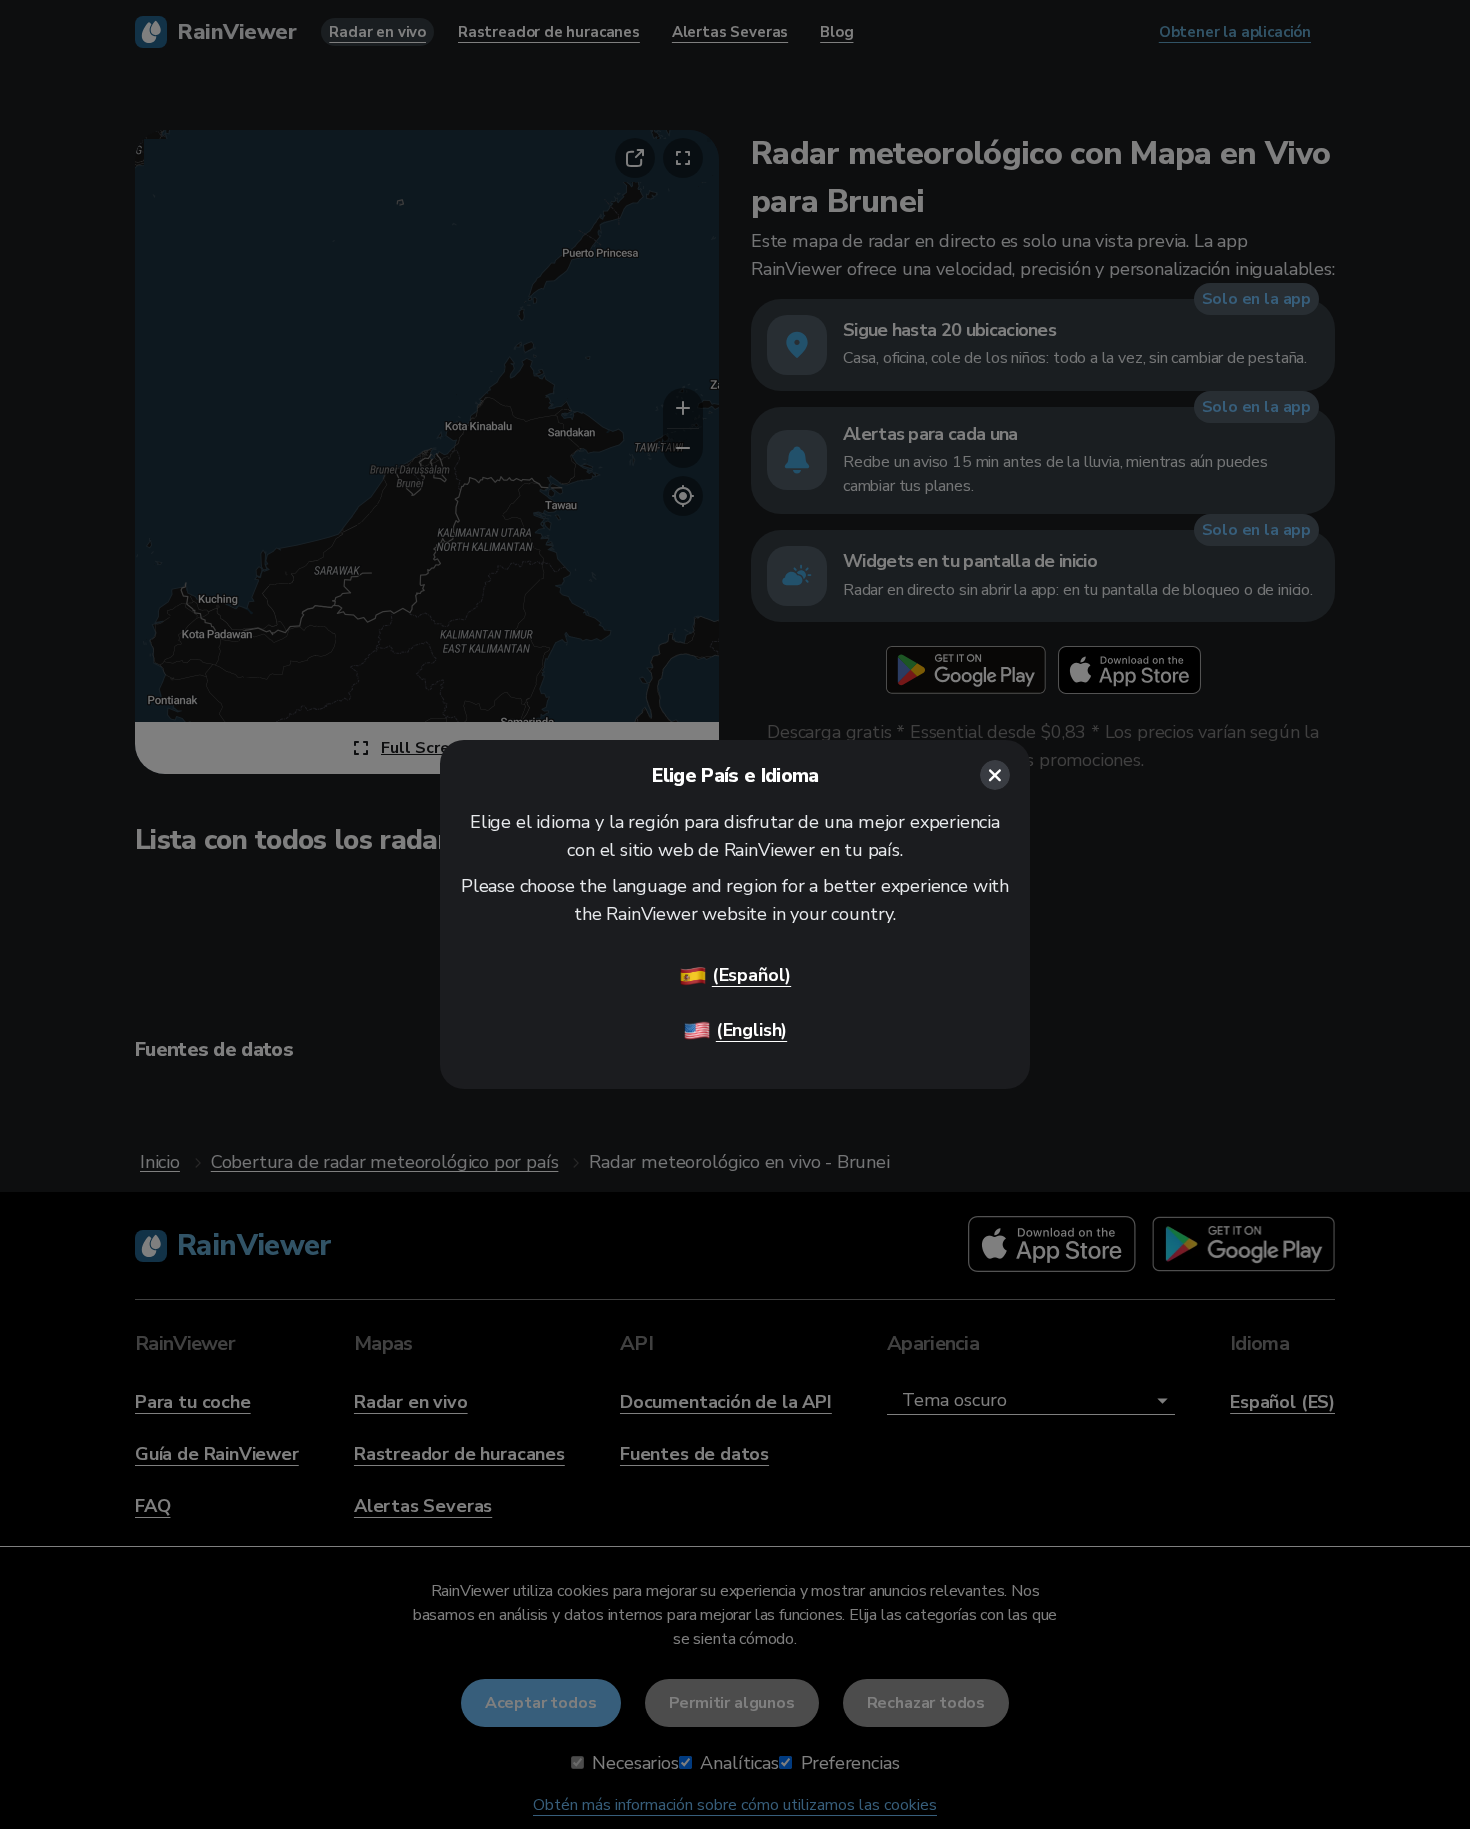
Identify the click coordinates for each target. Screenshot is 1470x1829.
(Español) (751, 975)
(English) (751, 1030)
